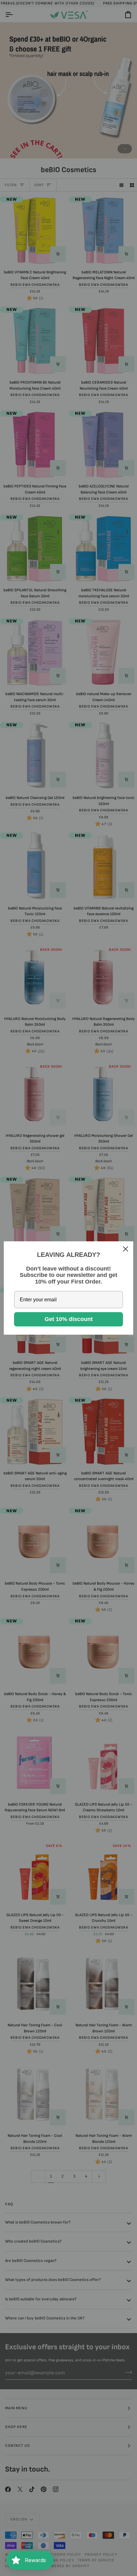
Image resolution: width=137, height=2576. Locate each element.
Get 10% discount (69, 1319)
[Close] (126, 1249)
